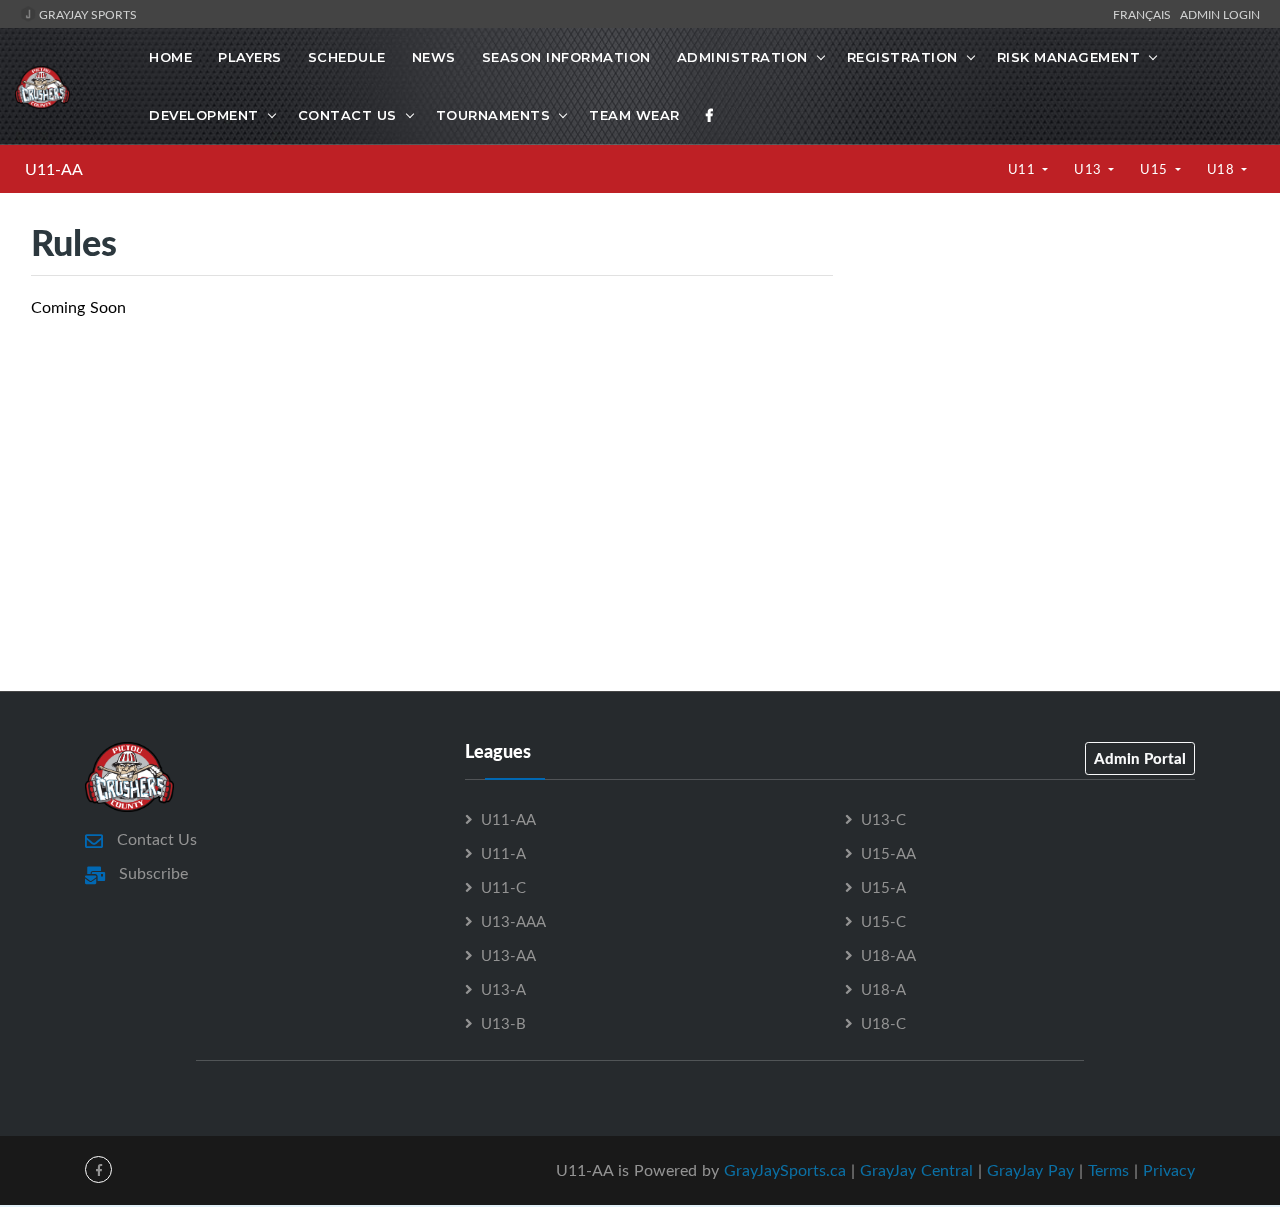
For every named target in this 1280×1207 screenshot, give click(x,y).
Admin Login (1220, 14)
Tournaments (493, 115)
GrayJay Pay (1030, 1170)
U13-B (503, 1023)
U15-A (883, 887)
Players (250, 57)
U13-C (883, 819)
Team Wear (634, 115)
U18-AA (888, 955)
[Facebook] (710, 115)
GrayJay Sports (86, 14)
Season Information (566, 57)
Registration (902, 57)
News (434, 57)
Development (204, 115)
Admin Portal (1140, 758)
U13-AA (508, 955)
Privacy (1169, 1170)
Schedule (347, 57)
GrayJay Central (916, 1170)
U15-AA (888, 853)
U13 (1089, 169)
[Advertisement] (1056, 390)
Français (1145, 14)
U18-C (883, 1023)
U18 (1222, 169)
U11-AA (54, 169)
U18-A (883, 989)
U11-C (503, 887)
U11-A (503, 853)
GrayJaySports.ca (785, 1170)
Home (170, 57)
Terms (1108, 1170)
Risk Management (1069, 57)
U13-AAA (513, 921)
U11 (1023, 169)
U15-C (883, 921)
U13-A (503, 989)
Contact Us (347, 115)
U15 (1155, 169)
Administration (742, 57)
